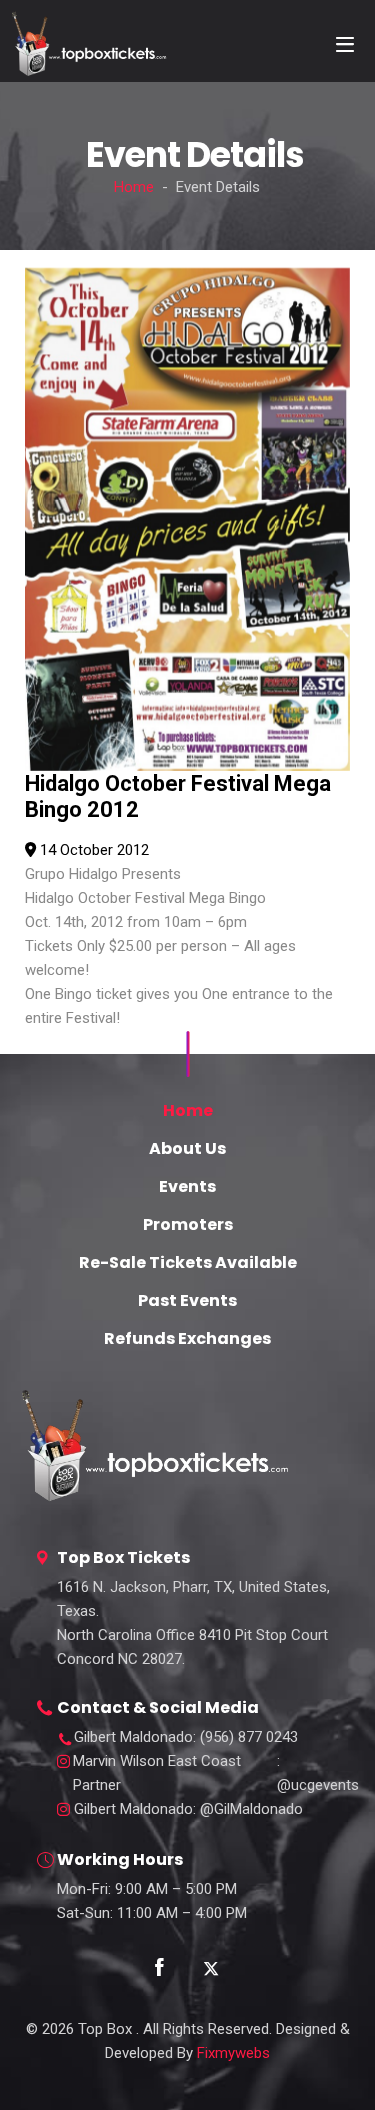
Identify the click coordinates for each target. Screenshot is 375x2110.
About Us (187, 1148)
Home (134, 187)
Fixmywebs (233, 2053)
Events (187, 1186)
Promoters (188, 1224)
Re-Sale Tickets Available (188, 1262)
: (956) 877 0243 (186, 1737)
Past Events (187, 1300)
